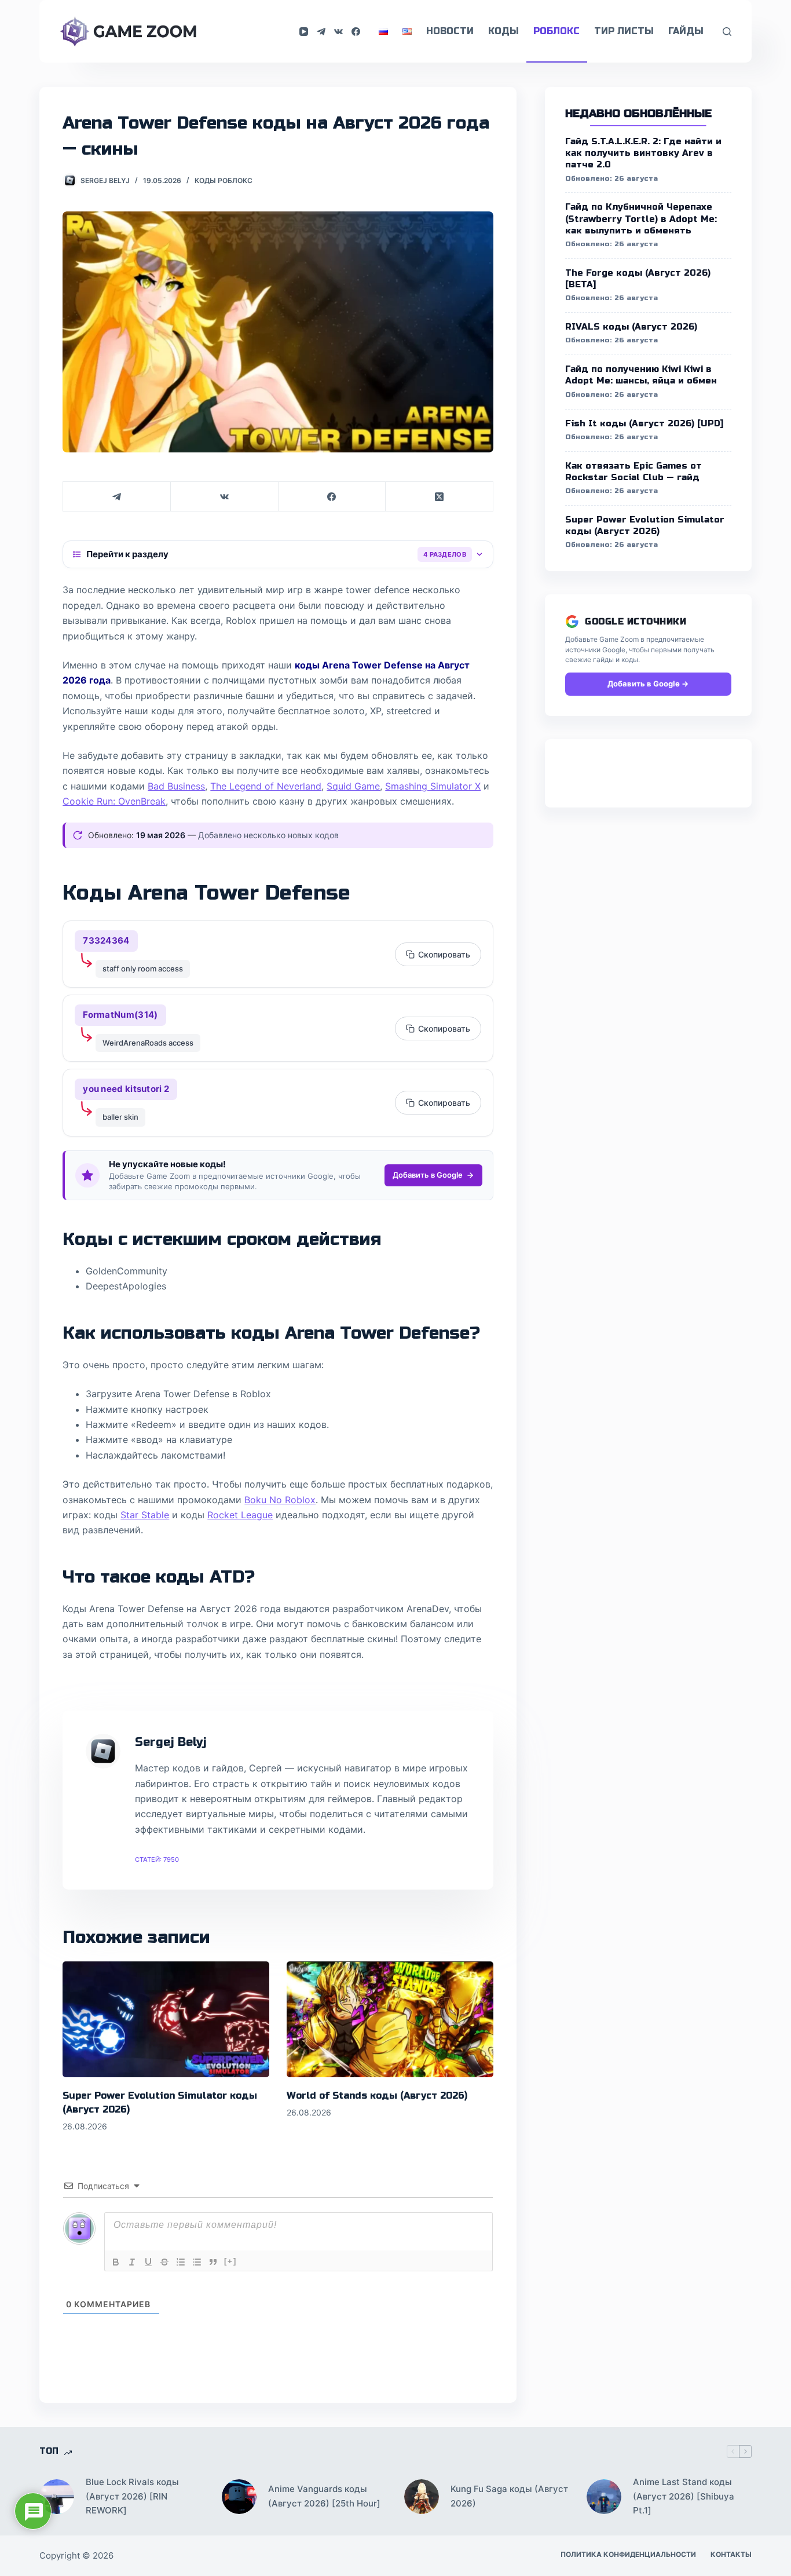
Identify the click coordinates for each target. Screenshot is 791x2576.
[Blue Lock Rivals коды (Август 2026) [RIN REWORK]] (57, 2497)
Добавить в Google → (648, 684)
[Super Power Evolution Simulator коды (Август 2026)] (166, 2020)
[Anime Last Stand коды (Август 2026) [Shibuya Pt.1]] (604, 2497)
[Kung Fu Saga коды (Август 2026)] (422, 2497)
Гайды (686, 31)
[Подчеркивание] (148, 2262)
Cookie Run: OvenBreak (114, 801)
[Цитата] (213, 2262)
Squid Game (353, 786)
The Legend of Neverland (266, 786)
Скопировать (444, 954)
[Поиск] (727, 32)
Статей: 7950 (157, 1859)
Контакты (731, 2554)
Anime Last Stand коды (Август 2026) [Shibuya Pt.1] (684, 2496)
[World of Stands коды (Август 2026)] (390, 2020)
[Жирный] (116, 2262)
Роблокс (556, 31)
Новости (450, 31)
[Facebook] (356, 32)
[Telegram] (321, 32)
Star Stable (145, 1515)
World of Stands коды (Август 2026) (377, 2095)
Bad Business (176, 786)
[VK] (338, 32)
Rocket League (240, 1515)
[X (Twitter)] (440, 497)
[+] (230, 2261)
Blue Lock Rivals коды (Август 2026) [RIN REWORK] (132, 2496)
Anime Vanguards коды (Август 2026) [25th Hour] (324, 2496)
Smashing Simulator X (433, 786)
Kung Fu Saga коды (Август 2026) (509, 2496)
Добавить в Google (428, 1175)
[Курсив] (132, 2262)
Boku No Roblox (280, 1500)
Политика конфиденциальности (628, 2554)
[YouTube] (304, 32)
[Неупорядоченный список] (197, 2262)
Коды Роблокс (224, 180)
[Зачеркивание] (164, 2262)
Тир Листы (624, 31)
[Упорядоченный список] (181, 2262)
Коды (503, 31)
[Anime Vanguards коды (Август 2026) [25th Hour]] (239, 2497)
